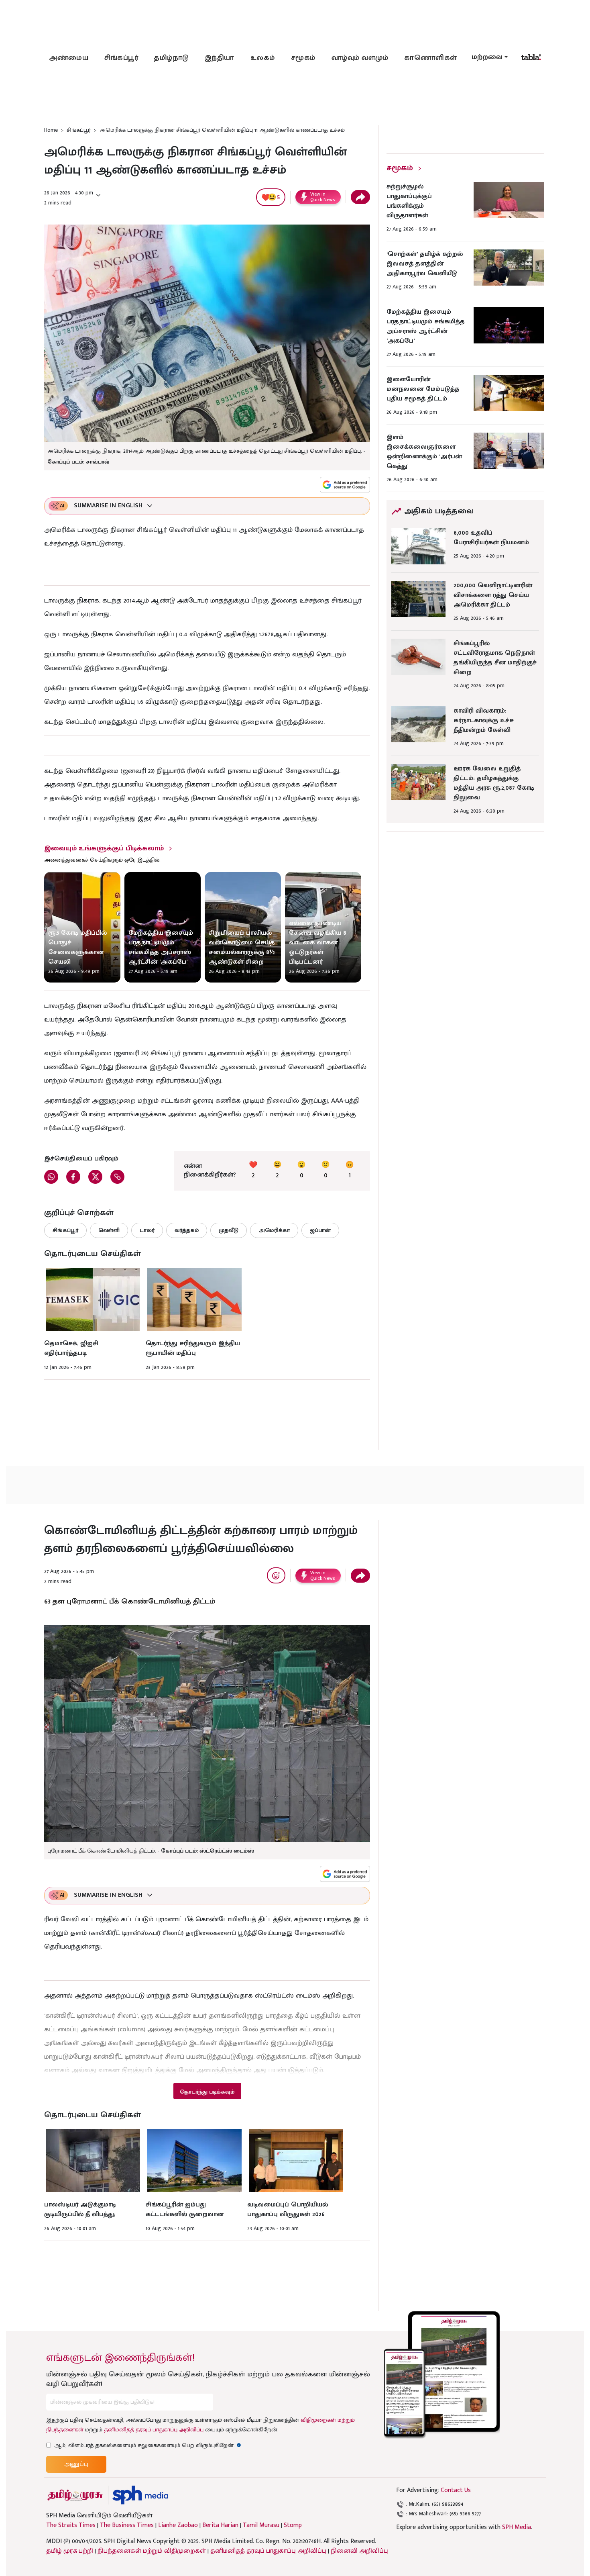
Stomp (293, 2525)
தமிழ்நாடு (171, 58)
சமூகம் (303, 58)
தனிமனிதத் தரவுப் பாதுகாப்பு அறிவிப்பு (154, 2430)
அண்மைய (69, 58)
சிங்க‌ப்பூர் (121, 58)
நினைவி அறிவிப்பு (359, 2551)
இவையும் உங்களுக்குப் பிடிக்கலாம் (104, 848)
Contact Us (456, 2490)
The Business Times (127, 2525)
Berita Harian (220, 2525)
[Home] (140, 2495)
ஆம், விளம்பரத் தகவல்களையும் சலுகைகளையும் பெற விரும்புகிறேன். (148, 2445)
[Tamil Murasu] (75, 2495)
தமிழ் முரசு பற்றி (70, 2551)
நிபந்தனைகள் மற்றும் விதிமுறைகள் (152, 2551)
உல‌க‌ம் (263, 58)
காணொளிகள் (431, 58)
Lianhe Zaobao (178, 2525)
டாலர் (147, 1230)
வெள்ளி (109, 1230)
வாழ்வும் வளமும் (360, 58)
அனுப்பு (76, 2464)
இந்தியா (220, 58)
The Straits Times (71, 2525)
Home (51, 130)
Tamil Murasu (261, 2525)
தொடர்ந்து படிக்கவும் (207, 2092)
